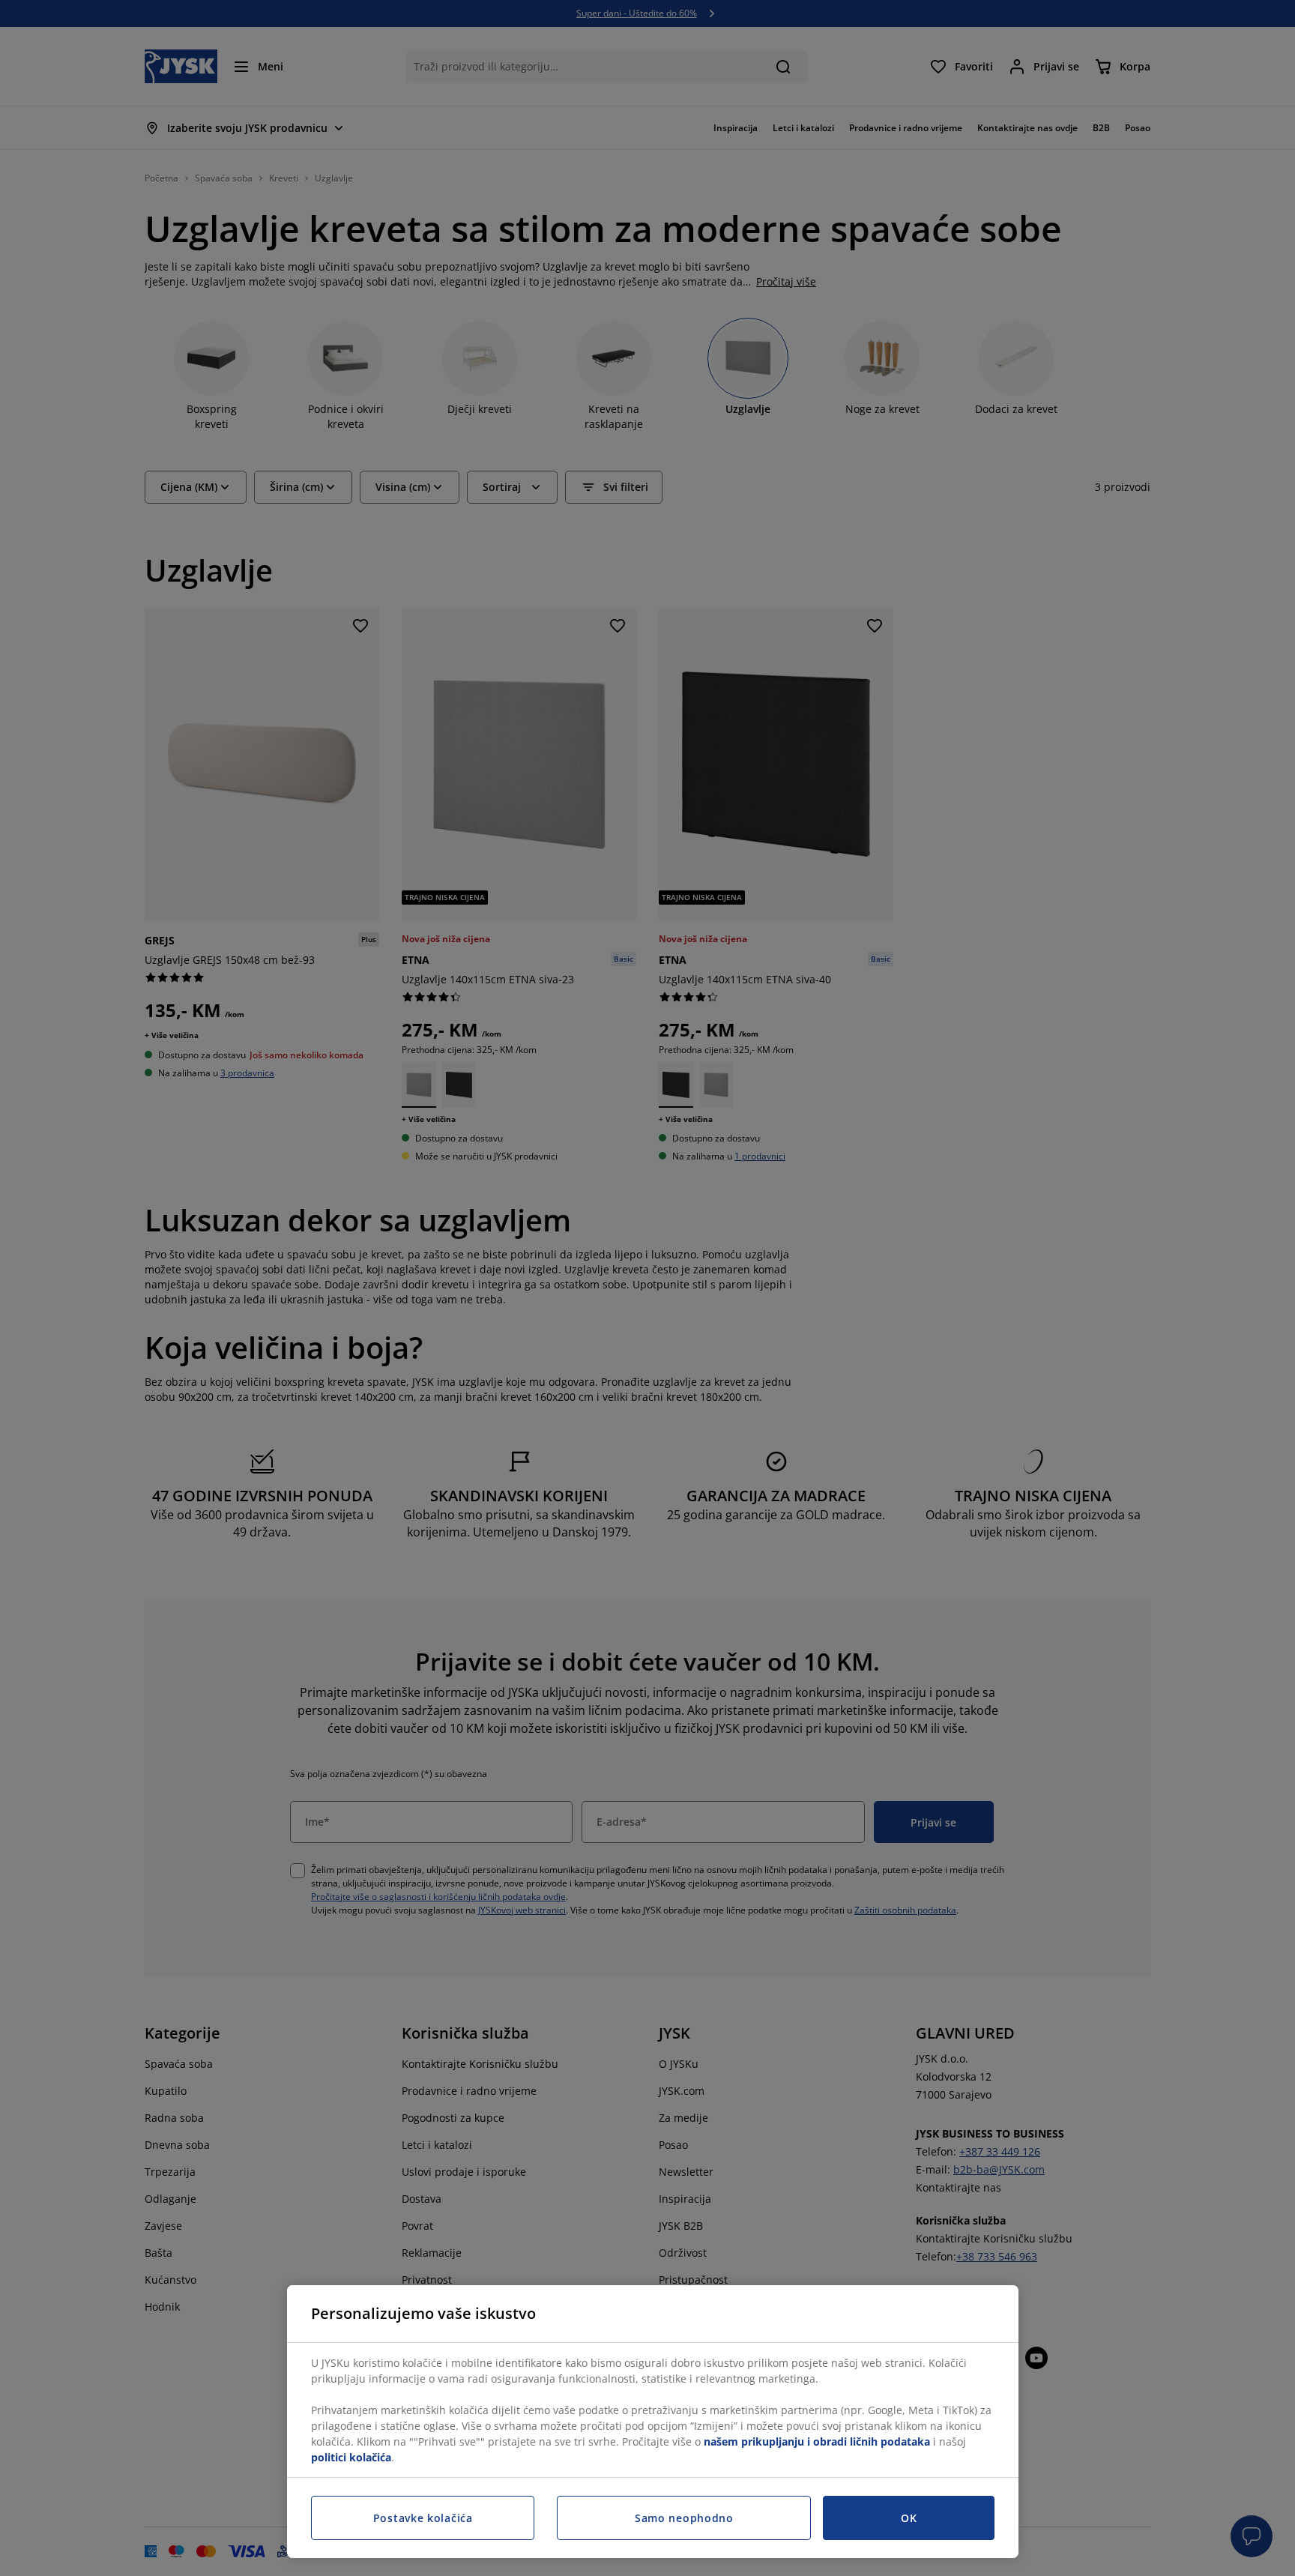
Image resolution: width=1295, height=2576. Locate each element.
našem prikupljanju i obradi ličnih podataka (817, 2441)
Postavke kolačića (423, 2518)
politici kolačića (351, 2457)
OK (909, 2518)
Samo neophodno (684, 2518)
